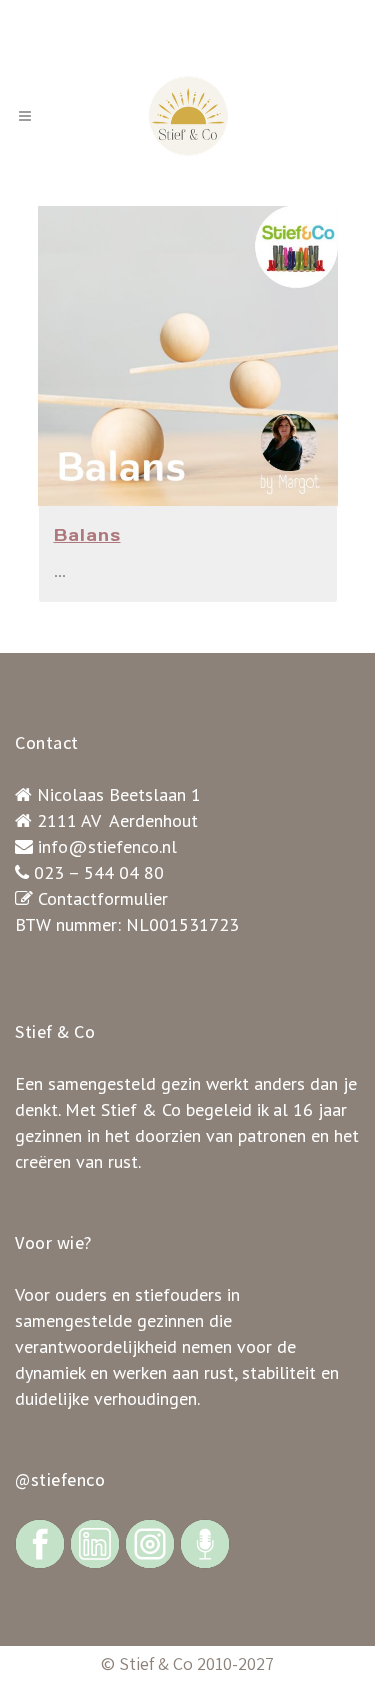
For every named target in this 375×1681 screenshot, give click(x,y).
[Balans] (188, 356)
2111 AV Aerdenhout (117, 820)
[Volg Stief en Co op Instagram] (150, 1542)
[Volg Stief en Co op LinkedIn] (95, 1542)
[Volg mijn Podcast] (205, 1542)
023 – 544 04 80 (99, 872)
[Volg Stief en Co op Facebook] (40, 1542)
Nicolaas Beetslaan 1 (119, 794)
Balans (87, 535)
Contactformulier (103, 898)
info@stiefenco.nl (107, 846)
